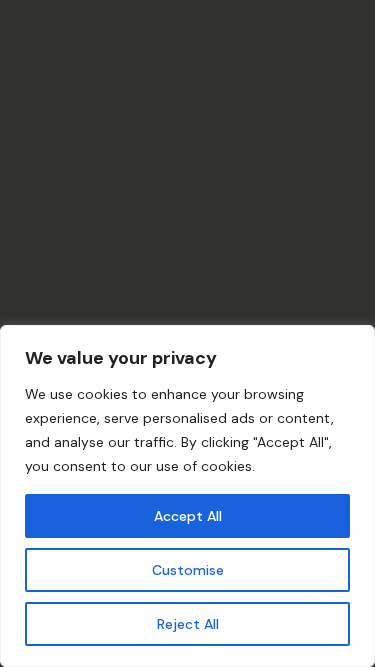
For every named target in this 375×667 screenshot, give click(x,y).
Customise (188, 570)
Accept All (188, 516)
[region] (187, 496)
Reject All (188, 624)
